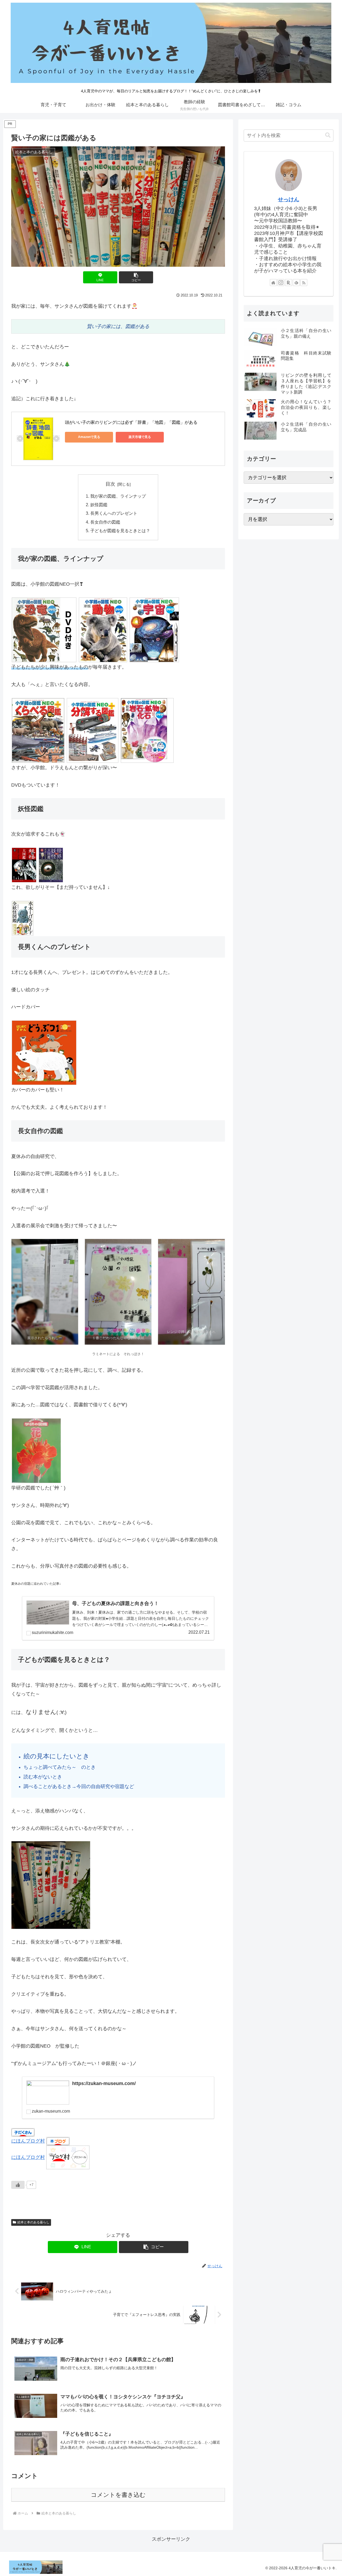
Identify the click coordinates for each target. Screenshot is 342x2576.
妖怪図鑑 (99, 505)
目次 (110, 484)
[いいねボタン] (18, 2185)
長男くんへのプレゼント (114, 513)
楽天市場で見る (140, 437)
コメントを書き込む (118, 2495)
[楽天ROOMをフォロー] (289, 283)
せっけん (289, 199)
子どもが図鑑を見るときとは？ (120, 531)
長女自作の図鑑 (105, 522)
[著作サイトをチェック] (273, 283)
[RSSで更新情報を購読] (304, 283)
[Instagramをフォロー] (281, 283)
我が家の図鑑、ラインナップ (118, 496)
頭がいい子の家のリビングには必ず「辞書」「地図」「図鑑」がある (131, 422)
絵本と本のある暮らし (33, 2222)
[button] (136, 277)
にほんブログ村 (28, 2141)
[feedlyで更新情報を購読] (296, 283)
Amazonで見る (89, 437)
